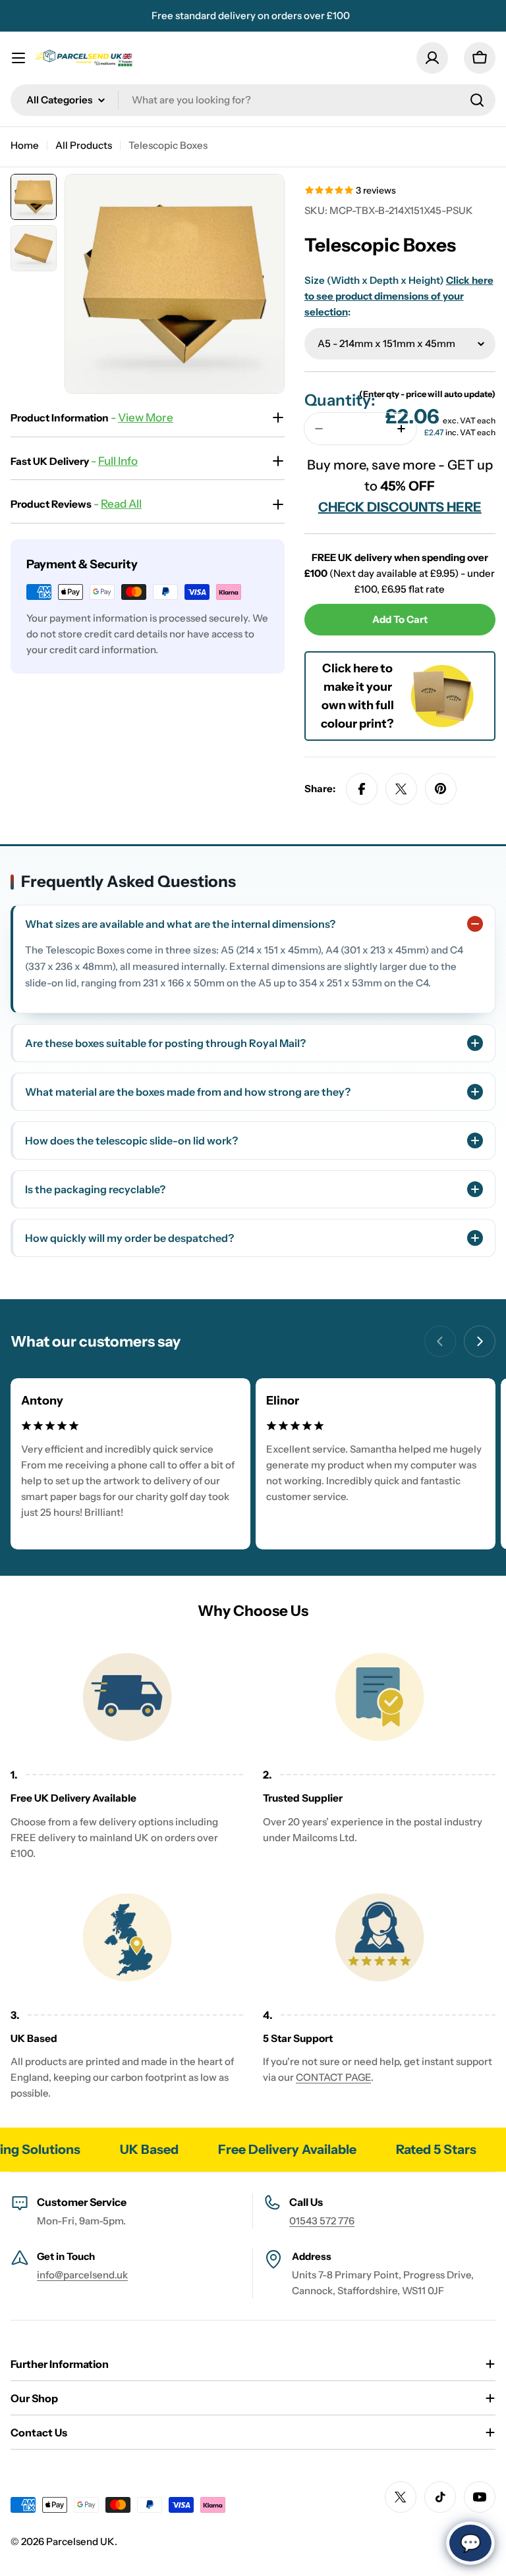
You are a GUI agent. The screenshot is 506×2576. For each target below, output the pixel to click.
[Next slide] (480, 1341)
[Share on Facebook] (362, 789)
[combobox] (253, 100)
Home (25, 145)
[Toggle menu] (18, 58)
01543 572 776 (322, 2221)
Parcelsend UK (80, 2541)
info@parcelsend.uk (82, 2275)
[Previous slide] (440, 1341)
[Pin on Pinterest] (441, 789)
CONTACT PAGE (333, 2077)
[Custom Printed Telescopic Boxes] (442, 671)
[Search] (477, 100)
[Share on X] (401, 789)
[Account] (432, 58)
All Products (84, 145)
